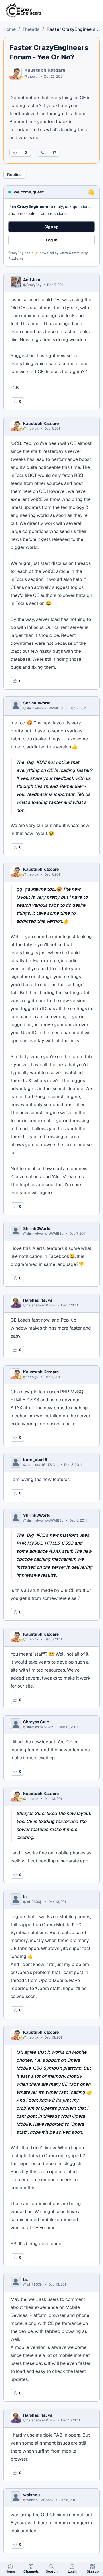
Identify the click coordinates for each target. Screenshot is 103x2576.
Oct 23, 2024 (54, 77)
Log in (51, 240)
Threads (31, 29)
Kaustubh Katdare (45, 70)
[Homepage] (24, 10)
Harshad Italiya (38, 1300)
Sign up (51, 227)
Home (10, 29)
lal (25, 1897)
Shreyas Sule (36, 1722)
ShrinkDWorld (37, 703)
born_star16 (35, 1460)
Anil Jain (32, 280)
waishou (32, 2495)
